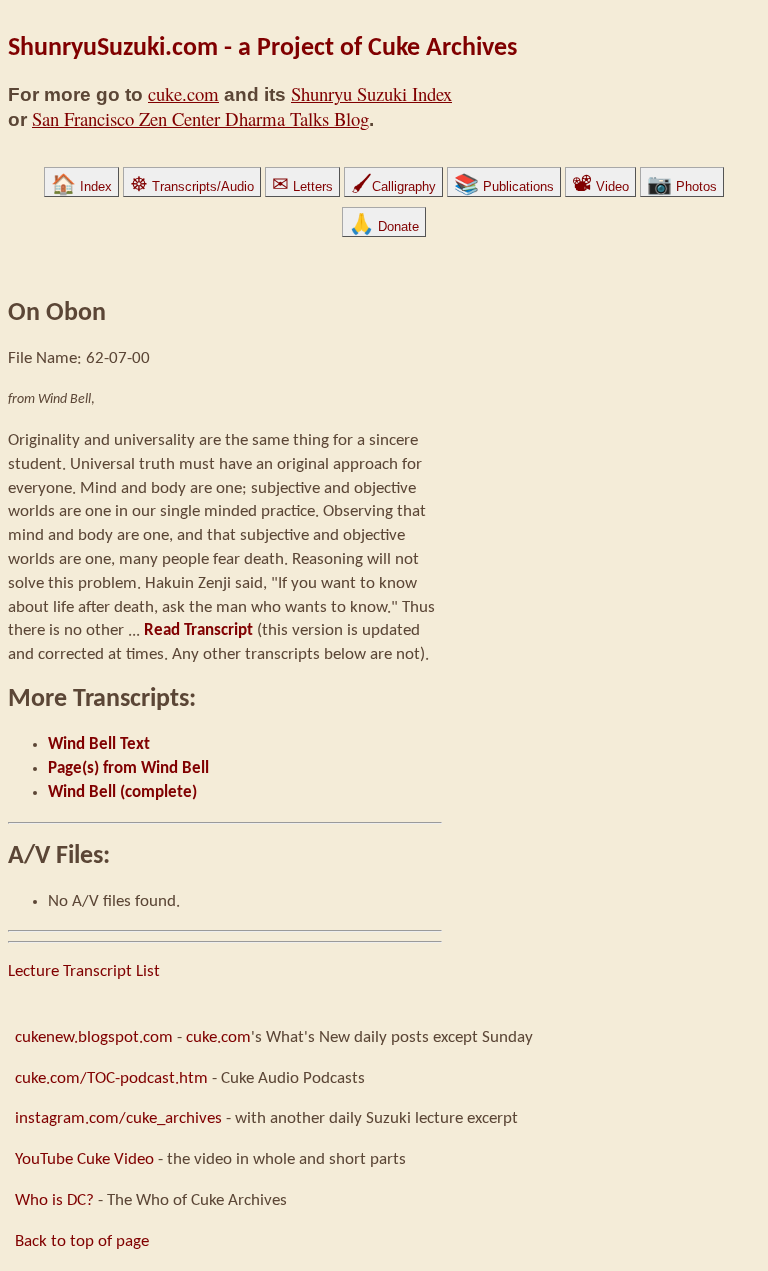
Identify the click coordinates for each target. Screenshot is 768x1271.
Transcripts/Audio (192, 186)
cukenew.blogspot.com (94, 1037)
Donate (384, 226)
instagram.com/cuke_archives (118, 1118)
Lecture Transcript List (84, 971)
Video (600, 186)
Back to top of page (82, 1241)
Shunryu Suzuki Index (371, 93)
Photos (682, 186)
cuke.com (183, 93)
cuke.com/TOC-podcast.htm (111, 1078)
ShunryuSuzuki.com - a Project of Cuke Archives (262, 48)
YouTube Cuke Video (84, 1159)
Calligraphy (393, 186)
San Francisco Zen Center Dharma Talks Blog (200, 118)
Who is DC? (54, 1200)
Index (81, 186)
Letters (302, 186)
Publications (504, 186)
